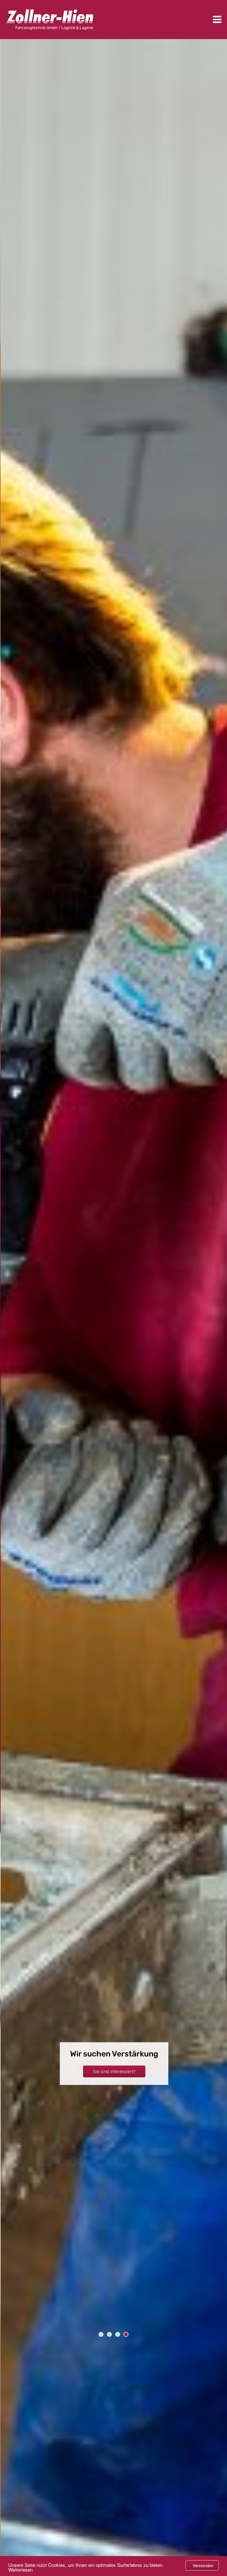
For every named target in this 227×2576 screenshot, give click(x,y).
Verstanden (203, 2565)
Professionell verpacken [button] (114, 2076)
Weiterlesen (20, 2569)
